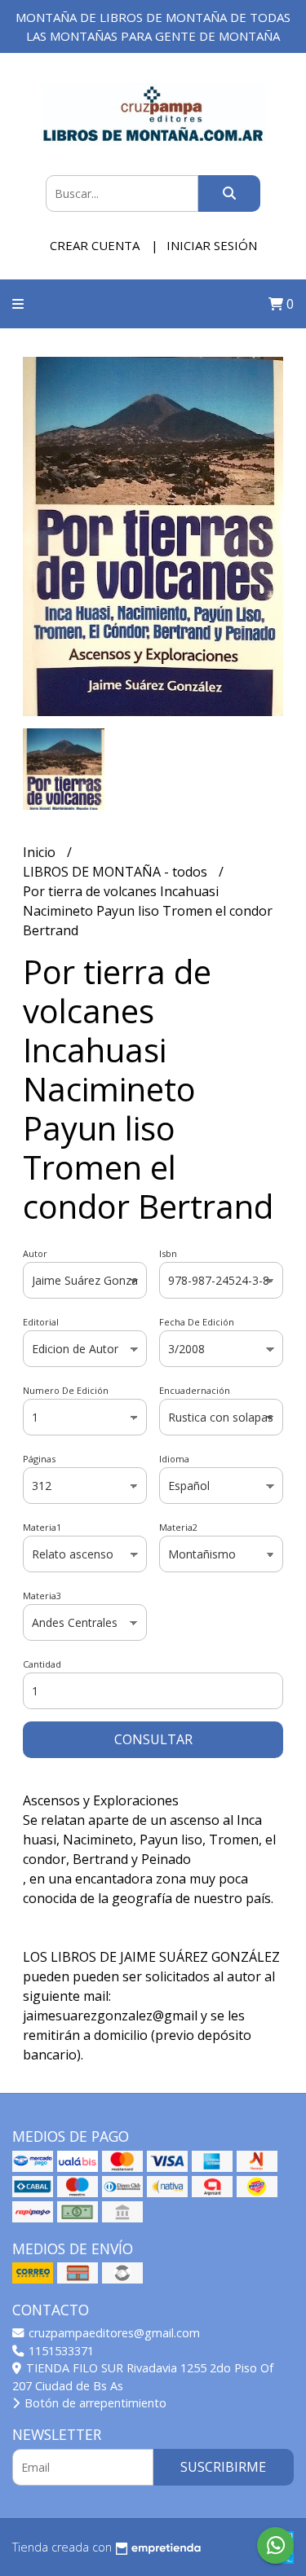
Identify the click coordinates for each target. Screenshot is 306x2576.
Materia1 (42, 1527)
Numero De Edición (66, 1390)
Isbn (168, 1253)
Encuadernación (195, 1390)
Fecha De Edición (197, 1322)
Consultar (153, 1739)
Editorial (41, 1322)
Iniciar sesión (212, 245)
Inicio (41, 852)
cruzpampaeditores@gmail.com (113, 2333)
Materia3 (42, 1596)
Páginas (39, 1459)
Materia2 (178, 1527)
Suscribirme (223, 2467)
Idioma (174, 1459)
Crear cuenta (95, 245)
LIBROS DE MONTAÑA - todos (117, 872)
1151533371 (60, 2351)
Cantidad (42, 1664)
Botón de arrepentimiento (94, 2403)
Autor (35, 1253)
